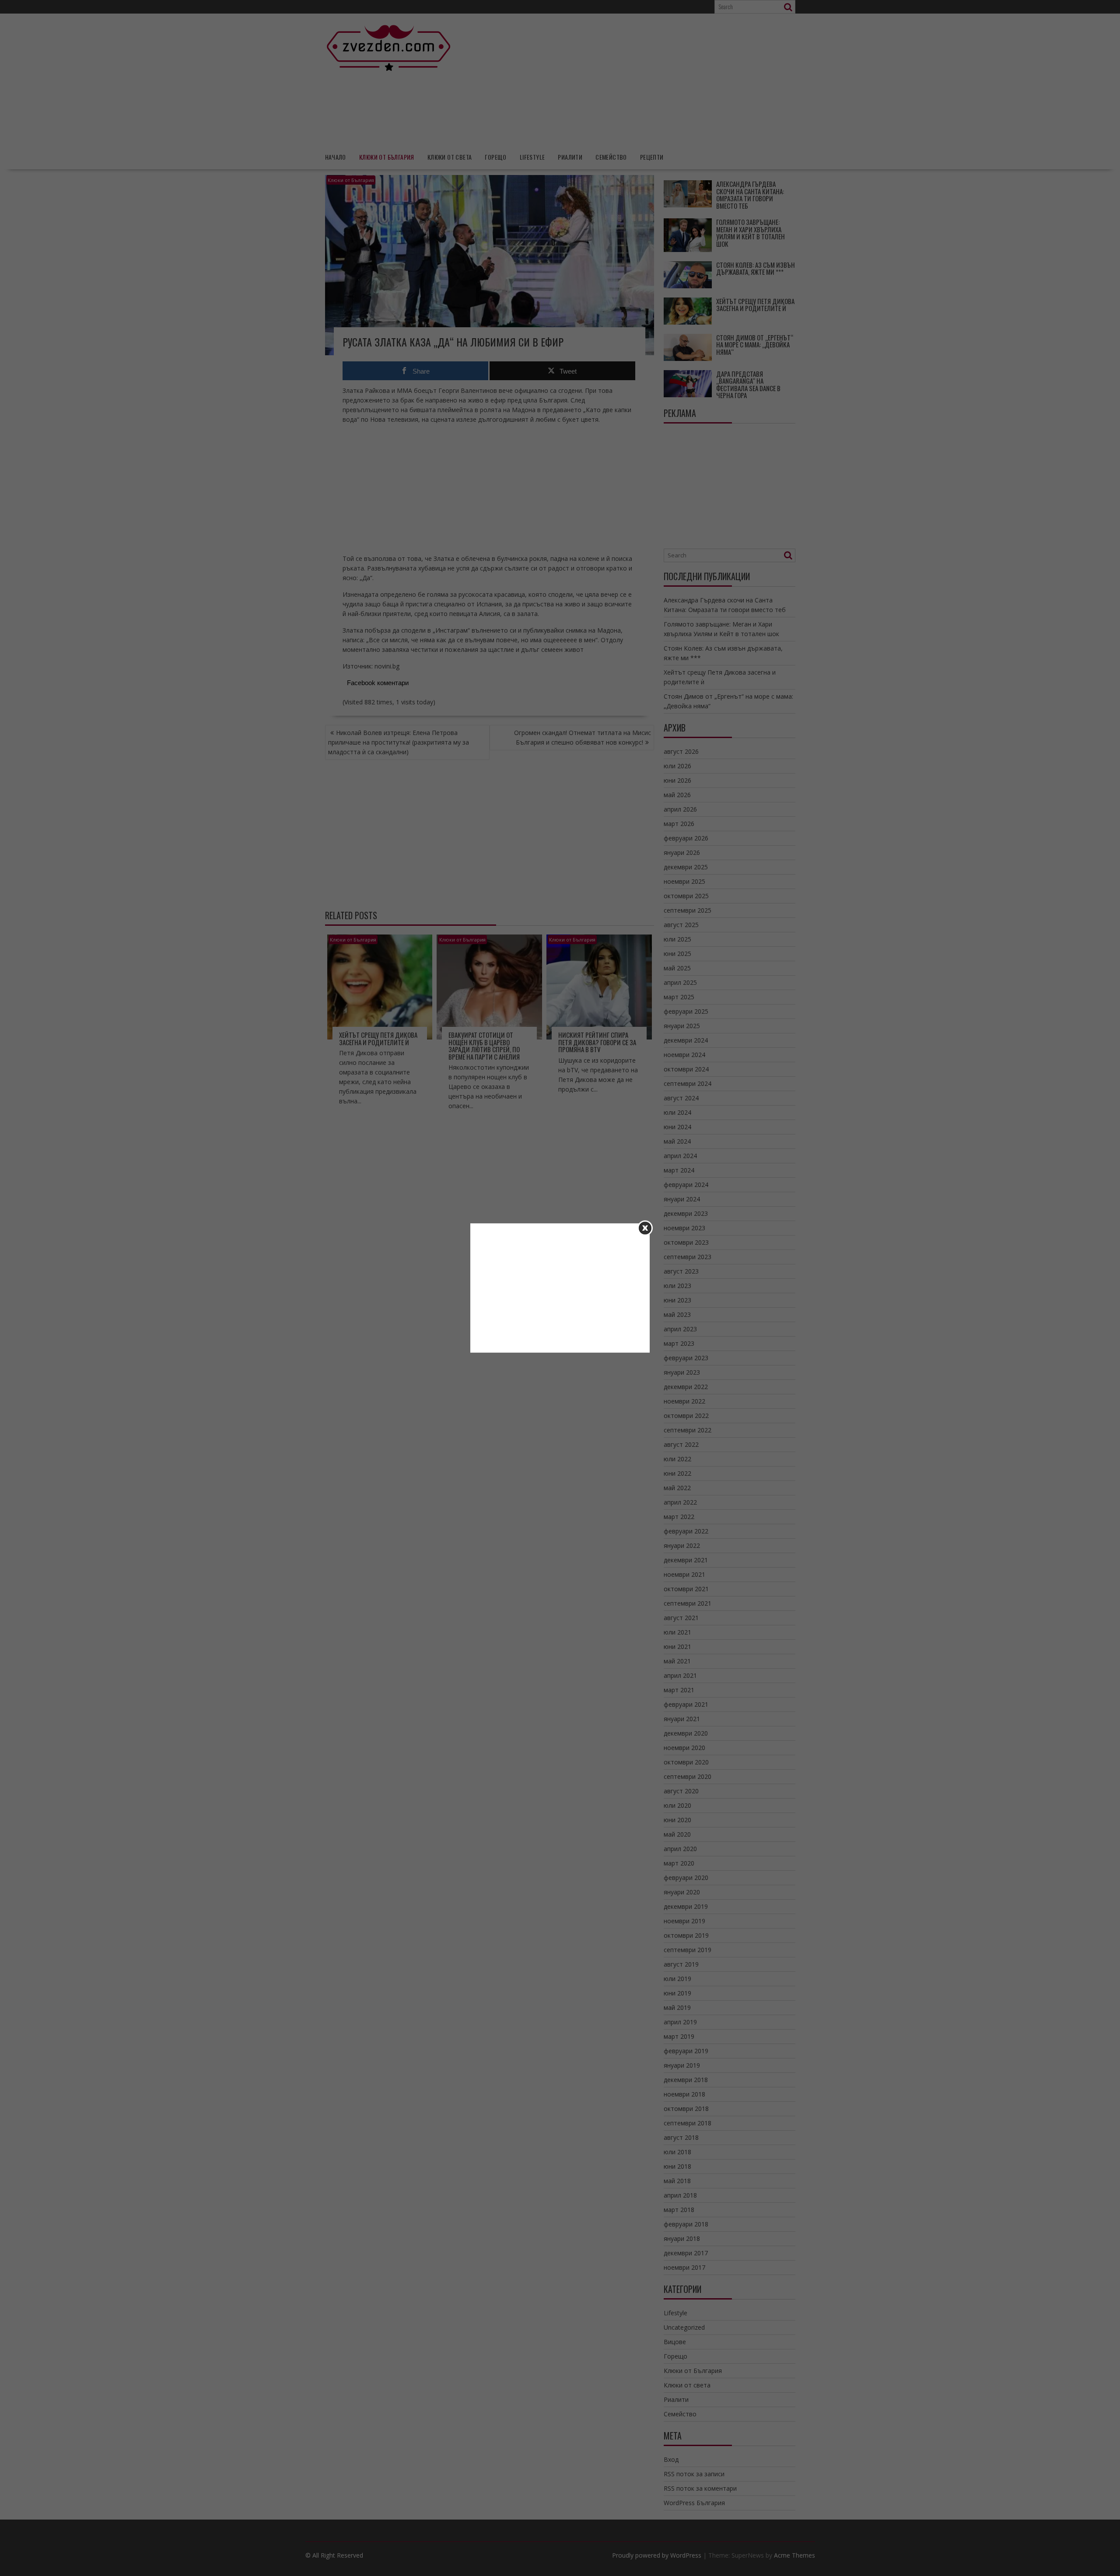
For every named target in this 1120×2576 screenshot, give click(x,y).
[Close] (645, 1228)
